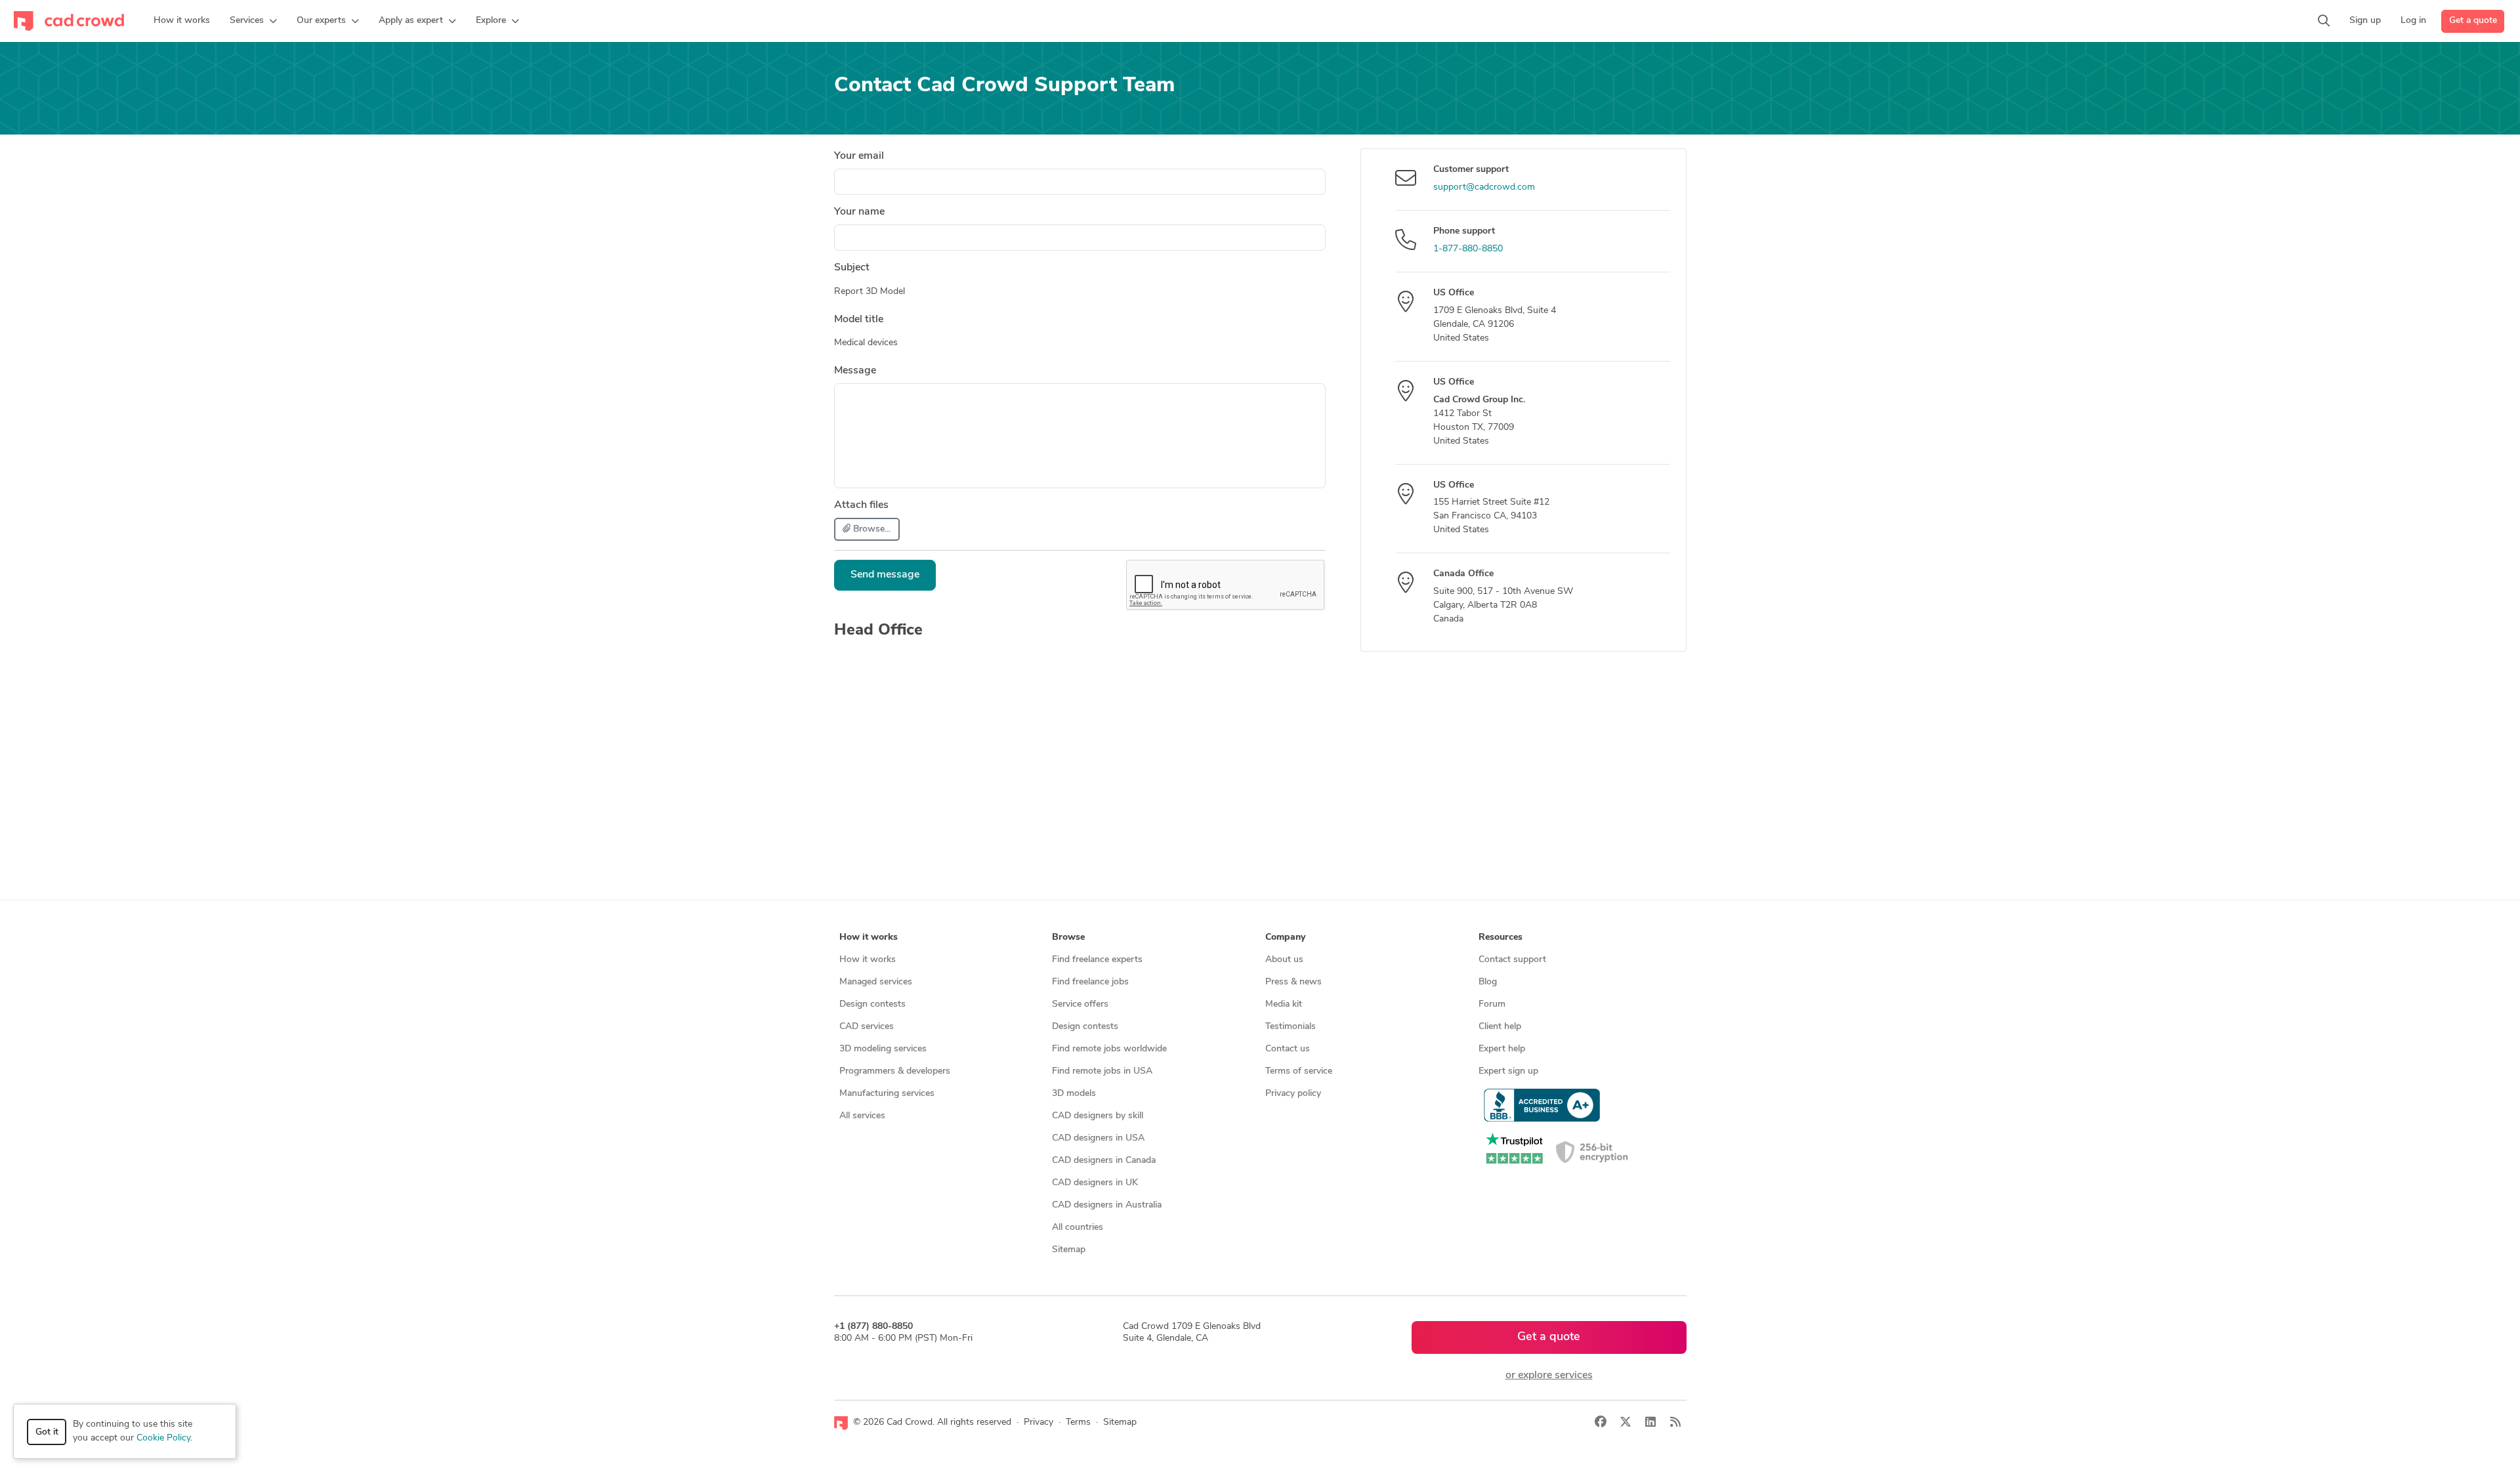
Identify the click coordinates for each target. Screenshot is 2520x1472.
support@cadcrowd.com (1484, 187)
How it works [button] (869, 937)
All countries (1078, 1228)
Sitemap (1069, 1250)
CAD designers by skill (1098, 1116)
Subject (852, 268)
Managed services (876, 982)
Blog (1488, 982)
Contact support (1512, 960)
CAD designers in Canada (1104, 1161)
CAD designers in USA (1098, 1138)
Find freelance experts (1097, 960)
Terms (1078, 1422)
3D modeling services (883, 1049)
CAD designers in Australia (1107, 1205)
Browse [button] (1068, 937)
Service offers (1080, 1004)
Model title (859, 320)
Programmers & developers (895, 1071)
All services (862, 1116)
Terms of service (1299, 1071)
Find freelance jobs (1090, 982)
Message (855, 371)
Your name (859, 212)
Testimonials (1291, 1027)
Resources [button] (1501, 937)
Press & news (1293, 982)
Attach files (861, 505)
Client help (1500, 1027)
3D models (1074, 1094)
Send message (885, 575)
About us (1284, 960)
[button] (253, 21)
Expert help (1502, 1049)
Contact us (1288, 1049)
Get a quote (2473, 21)
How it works (868, 960)
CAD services (867, 1027)
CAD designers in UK (1095, 1183)
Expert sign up (1508, 1071)
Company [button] (1285, 937)
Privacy (1039, 1422)
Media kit (1284, 1004)
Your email (859, 156)
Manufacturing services (887, 1094)
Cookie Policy (163, 1438)
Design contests (872, 1004)
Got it (47, 1432)
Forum (1492, 1004)
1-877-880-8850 (1468, 249)
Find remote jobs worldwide (1109, 1049)
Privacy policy (1293, 1094)
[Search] (2324, 21)
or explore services (1549, 1376)
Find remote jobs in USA (1102, 1071)
